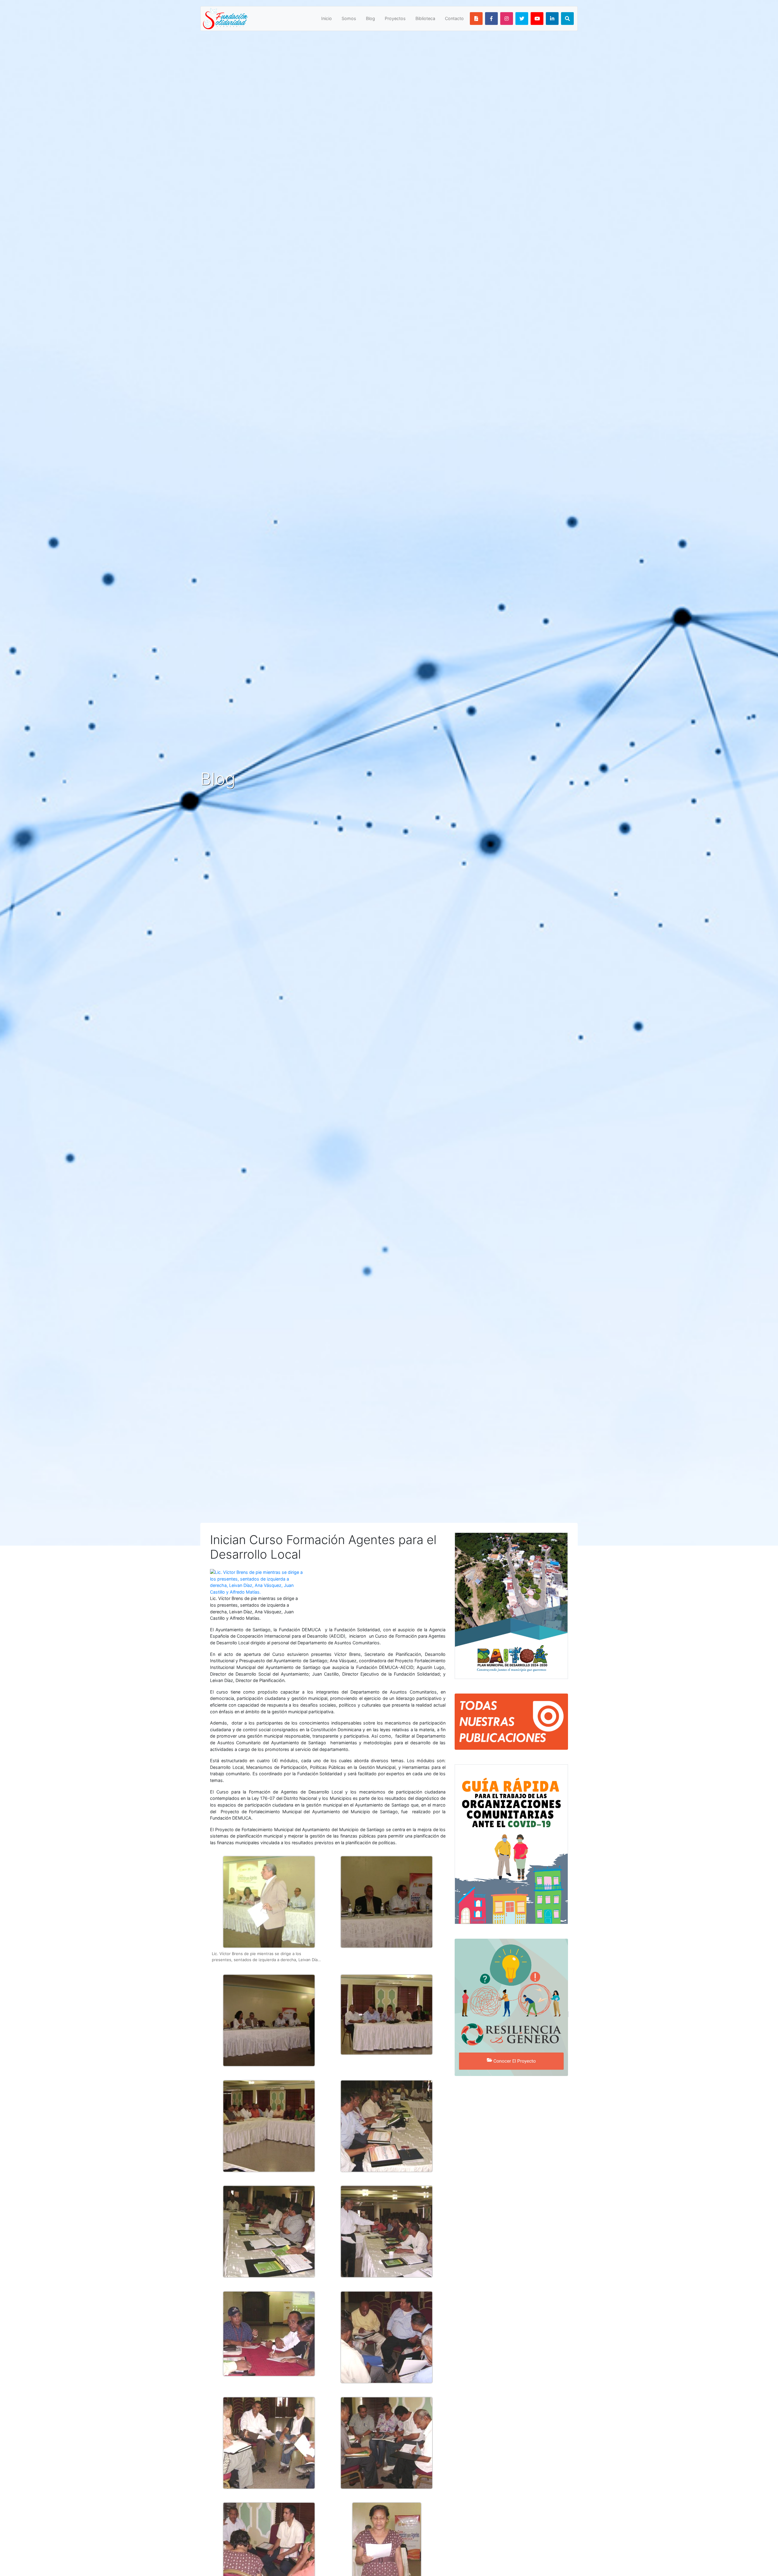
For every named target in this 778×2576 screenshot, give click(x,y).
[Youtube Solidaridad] (537, 19)
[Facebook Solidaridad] (491, 19)
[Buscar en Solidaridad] (567, 19)
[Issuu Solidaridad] (476, 19)
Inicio (327, 18)
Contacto (454, 18)
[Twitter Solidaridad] (522, 19)
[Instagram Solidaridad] (507, 19)
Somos (349, 18)
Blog (370, 18)
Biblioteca (425, 18)
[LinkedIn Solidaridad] (552, 19)
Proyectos (395, 18)
